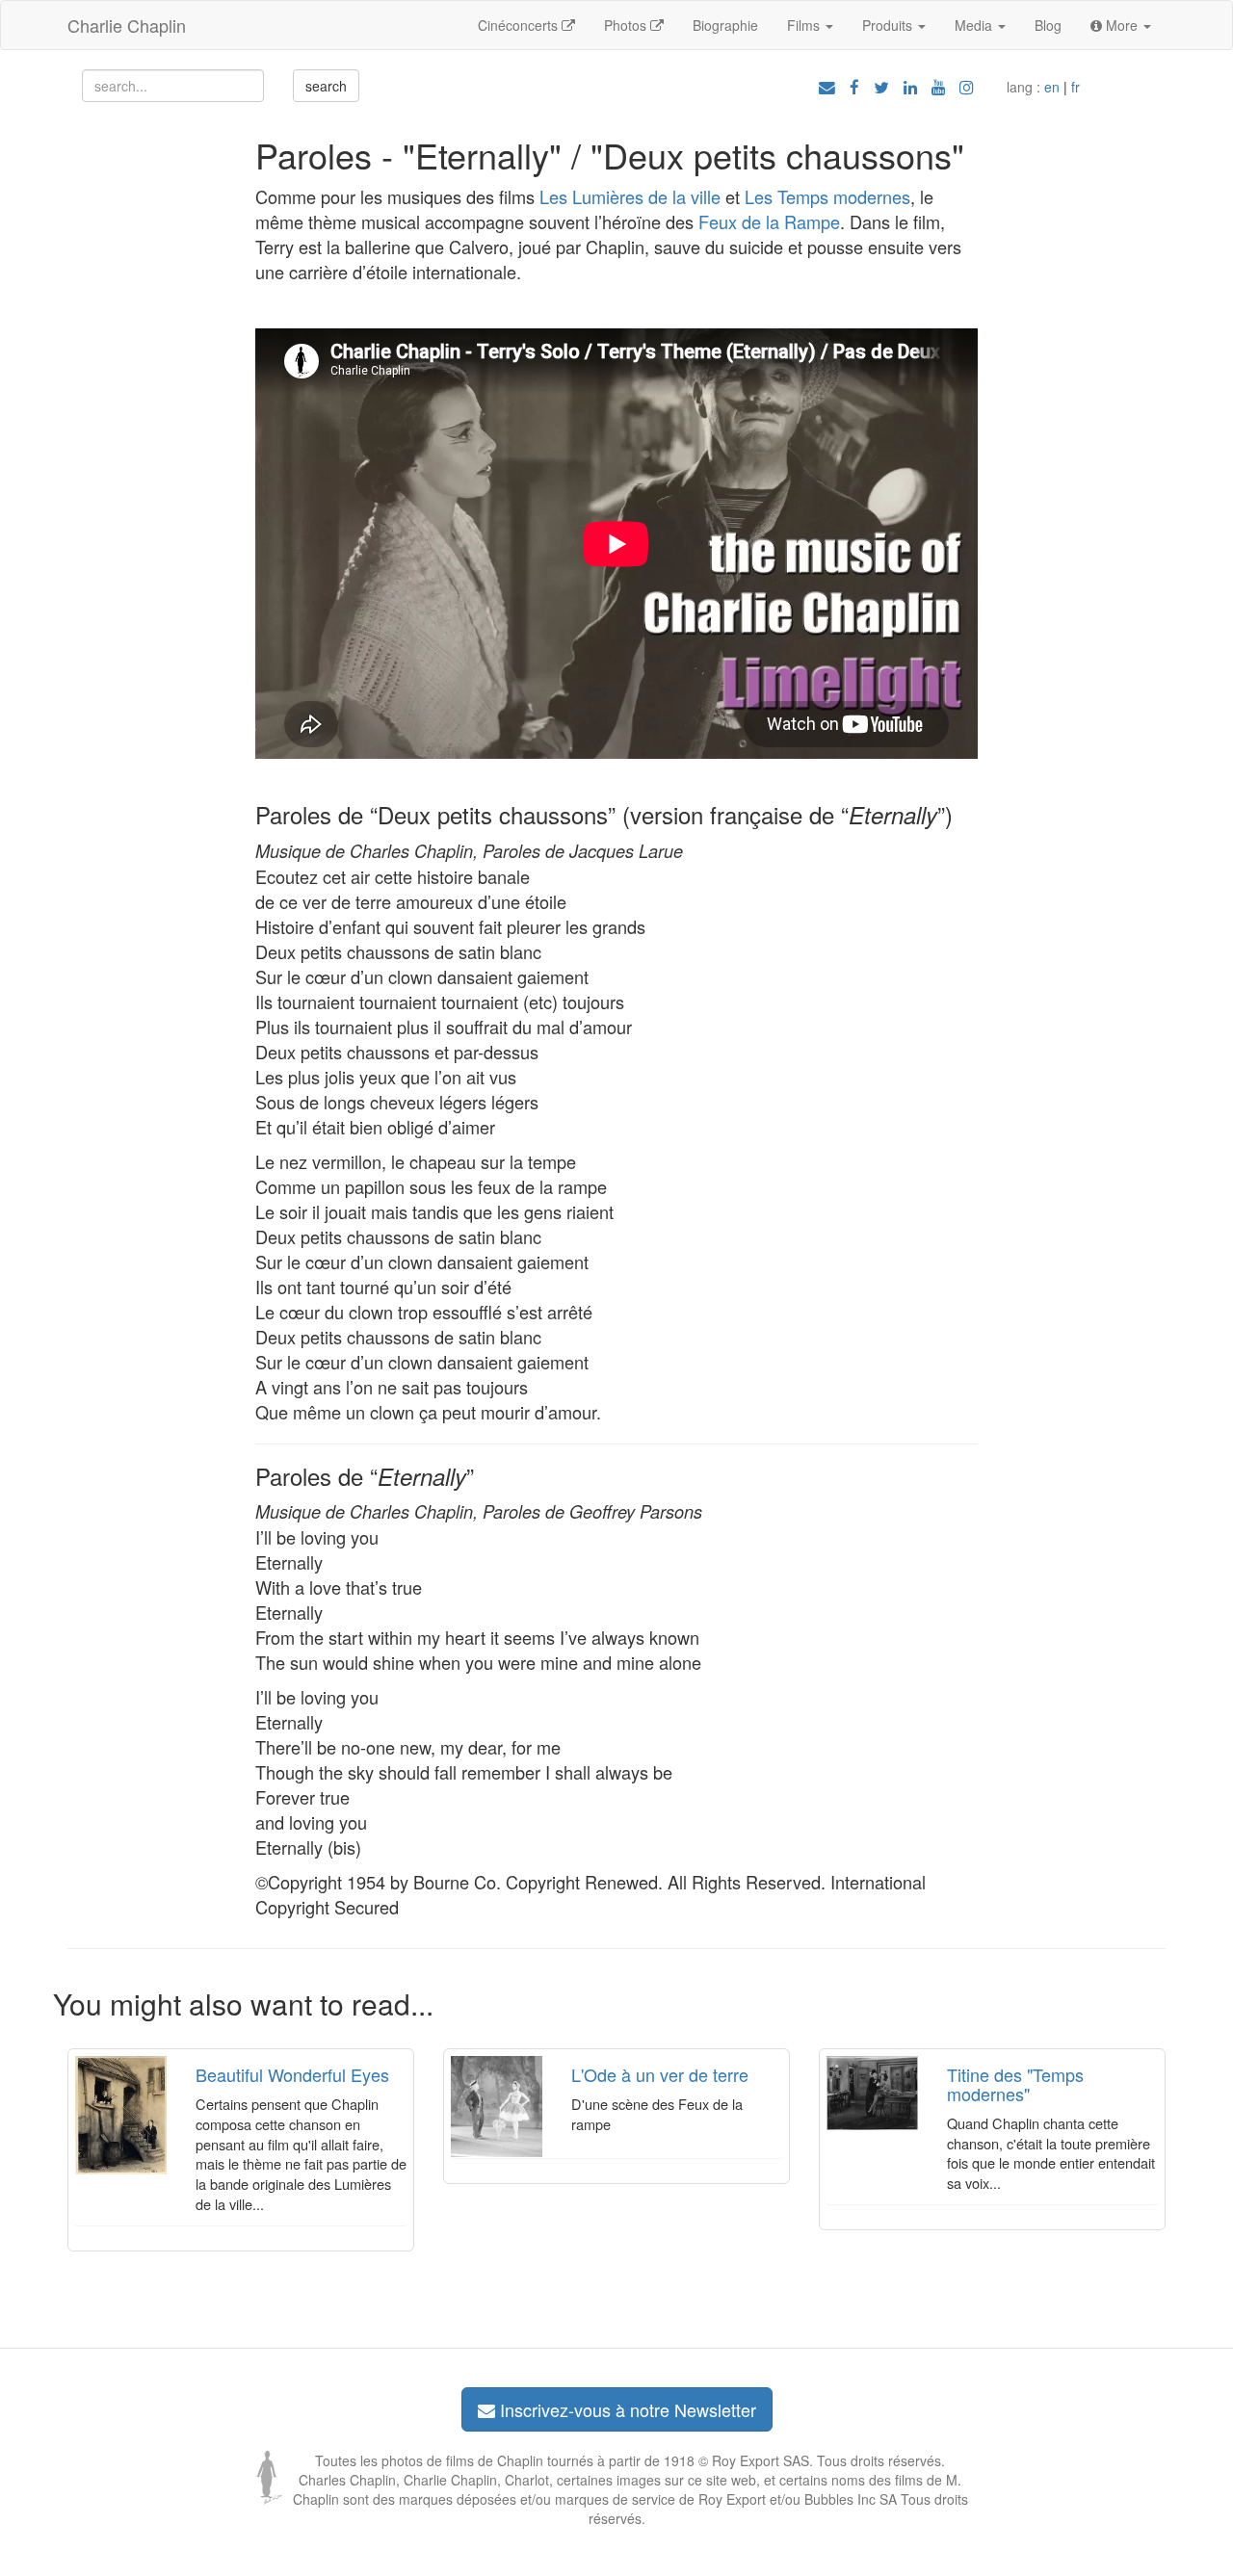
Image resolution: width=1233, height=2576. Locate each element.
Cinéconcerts (520, 25)
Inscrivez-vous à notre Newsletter (626, 2409)
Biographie (725, 25)
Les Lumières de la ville (630, 196)
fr (1076, 87)
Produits (889, 25)
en (1052, 87)
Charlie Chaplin (127, 25)
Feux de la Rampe (769, 221)
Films (805, 25)
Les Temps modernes (827, 196)
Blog (1048, 25)
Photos (627, 25)
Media (975, 25)
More (1122, 25)
